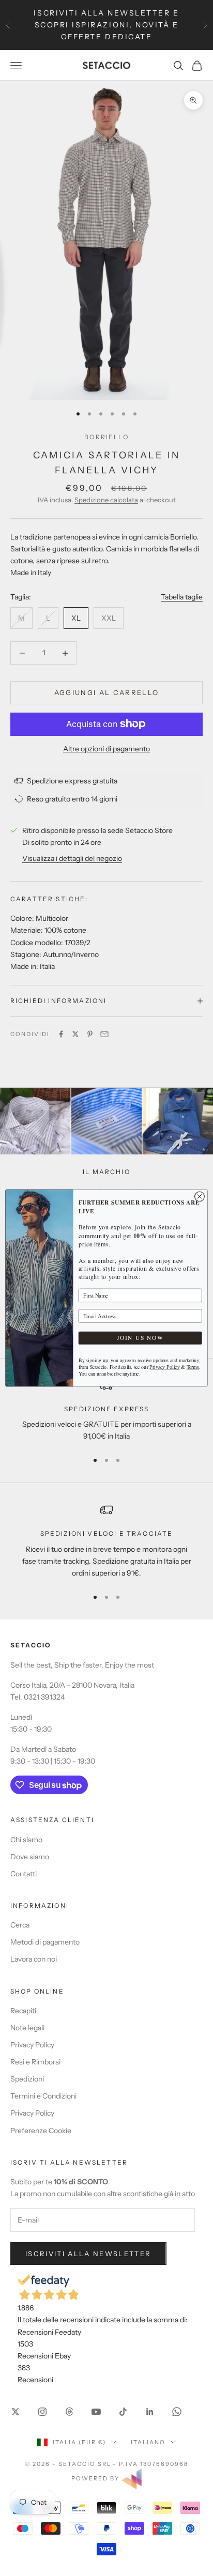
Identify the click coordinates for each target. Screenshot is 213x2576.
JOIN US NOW (140, 1338)
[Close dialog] (200, 1197)
